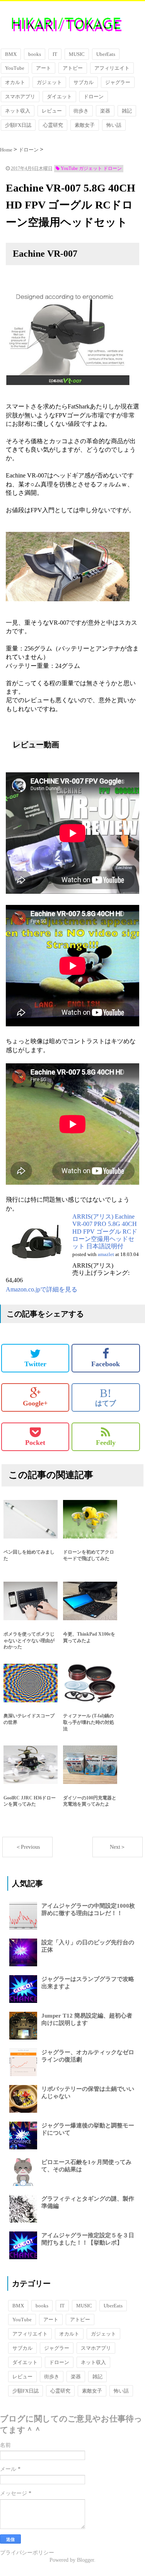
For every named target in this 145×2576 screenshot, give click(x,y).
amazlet (106, 1254)
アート (43, 68)
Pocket (35, 1443)
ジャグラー (118, 82)
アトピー (73, 68)
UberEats (106, 54)
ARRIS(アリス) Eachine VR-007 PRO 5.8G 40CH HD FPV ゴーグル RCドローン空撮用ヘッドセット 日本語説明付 (105, 1231)
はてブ (106, 1397)
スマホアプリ (20, 97)
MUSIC (77, 54)
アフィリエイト (112, 68)
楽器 (105, 111)
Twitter (35, 1364)
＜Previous (28, 1847)
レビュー (52, 111)
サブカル (84, 82)
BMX (11, 54)
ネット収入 (18, 111)
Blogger (85, 2560)
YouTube (15, 68)
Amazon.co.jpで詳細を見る (42, 1289)
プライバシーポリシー (27, 2553)
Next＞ (118, 1847)
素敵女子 (85, 125)
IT (55, 54)
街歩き (81, 111)
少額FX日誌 (18, 125)
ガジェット (49, 82)
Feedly (106, 1443)
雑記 (127, 111)
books (35, 54)
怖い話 (114, 125)
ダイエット (59, 97)
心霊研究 (53, 125)
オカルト (15, 82)
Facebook (106, 1364)
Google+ (35, 1403)
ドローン (94, 97)
